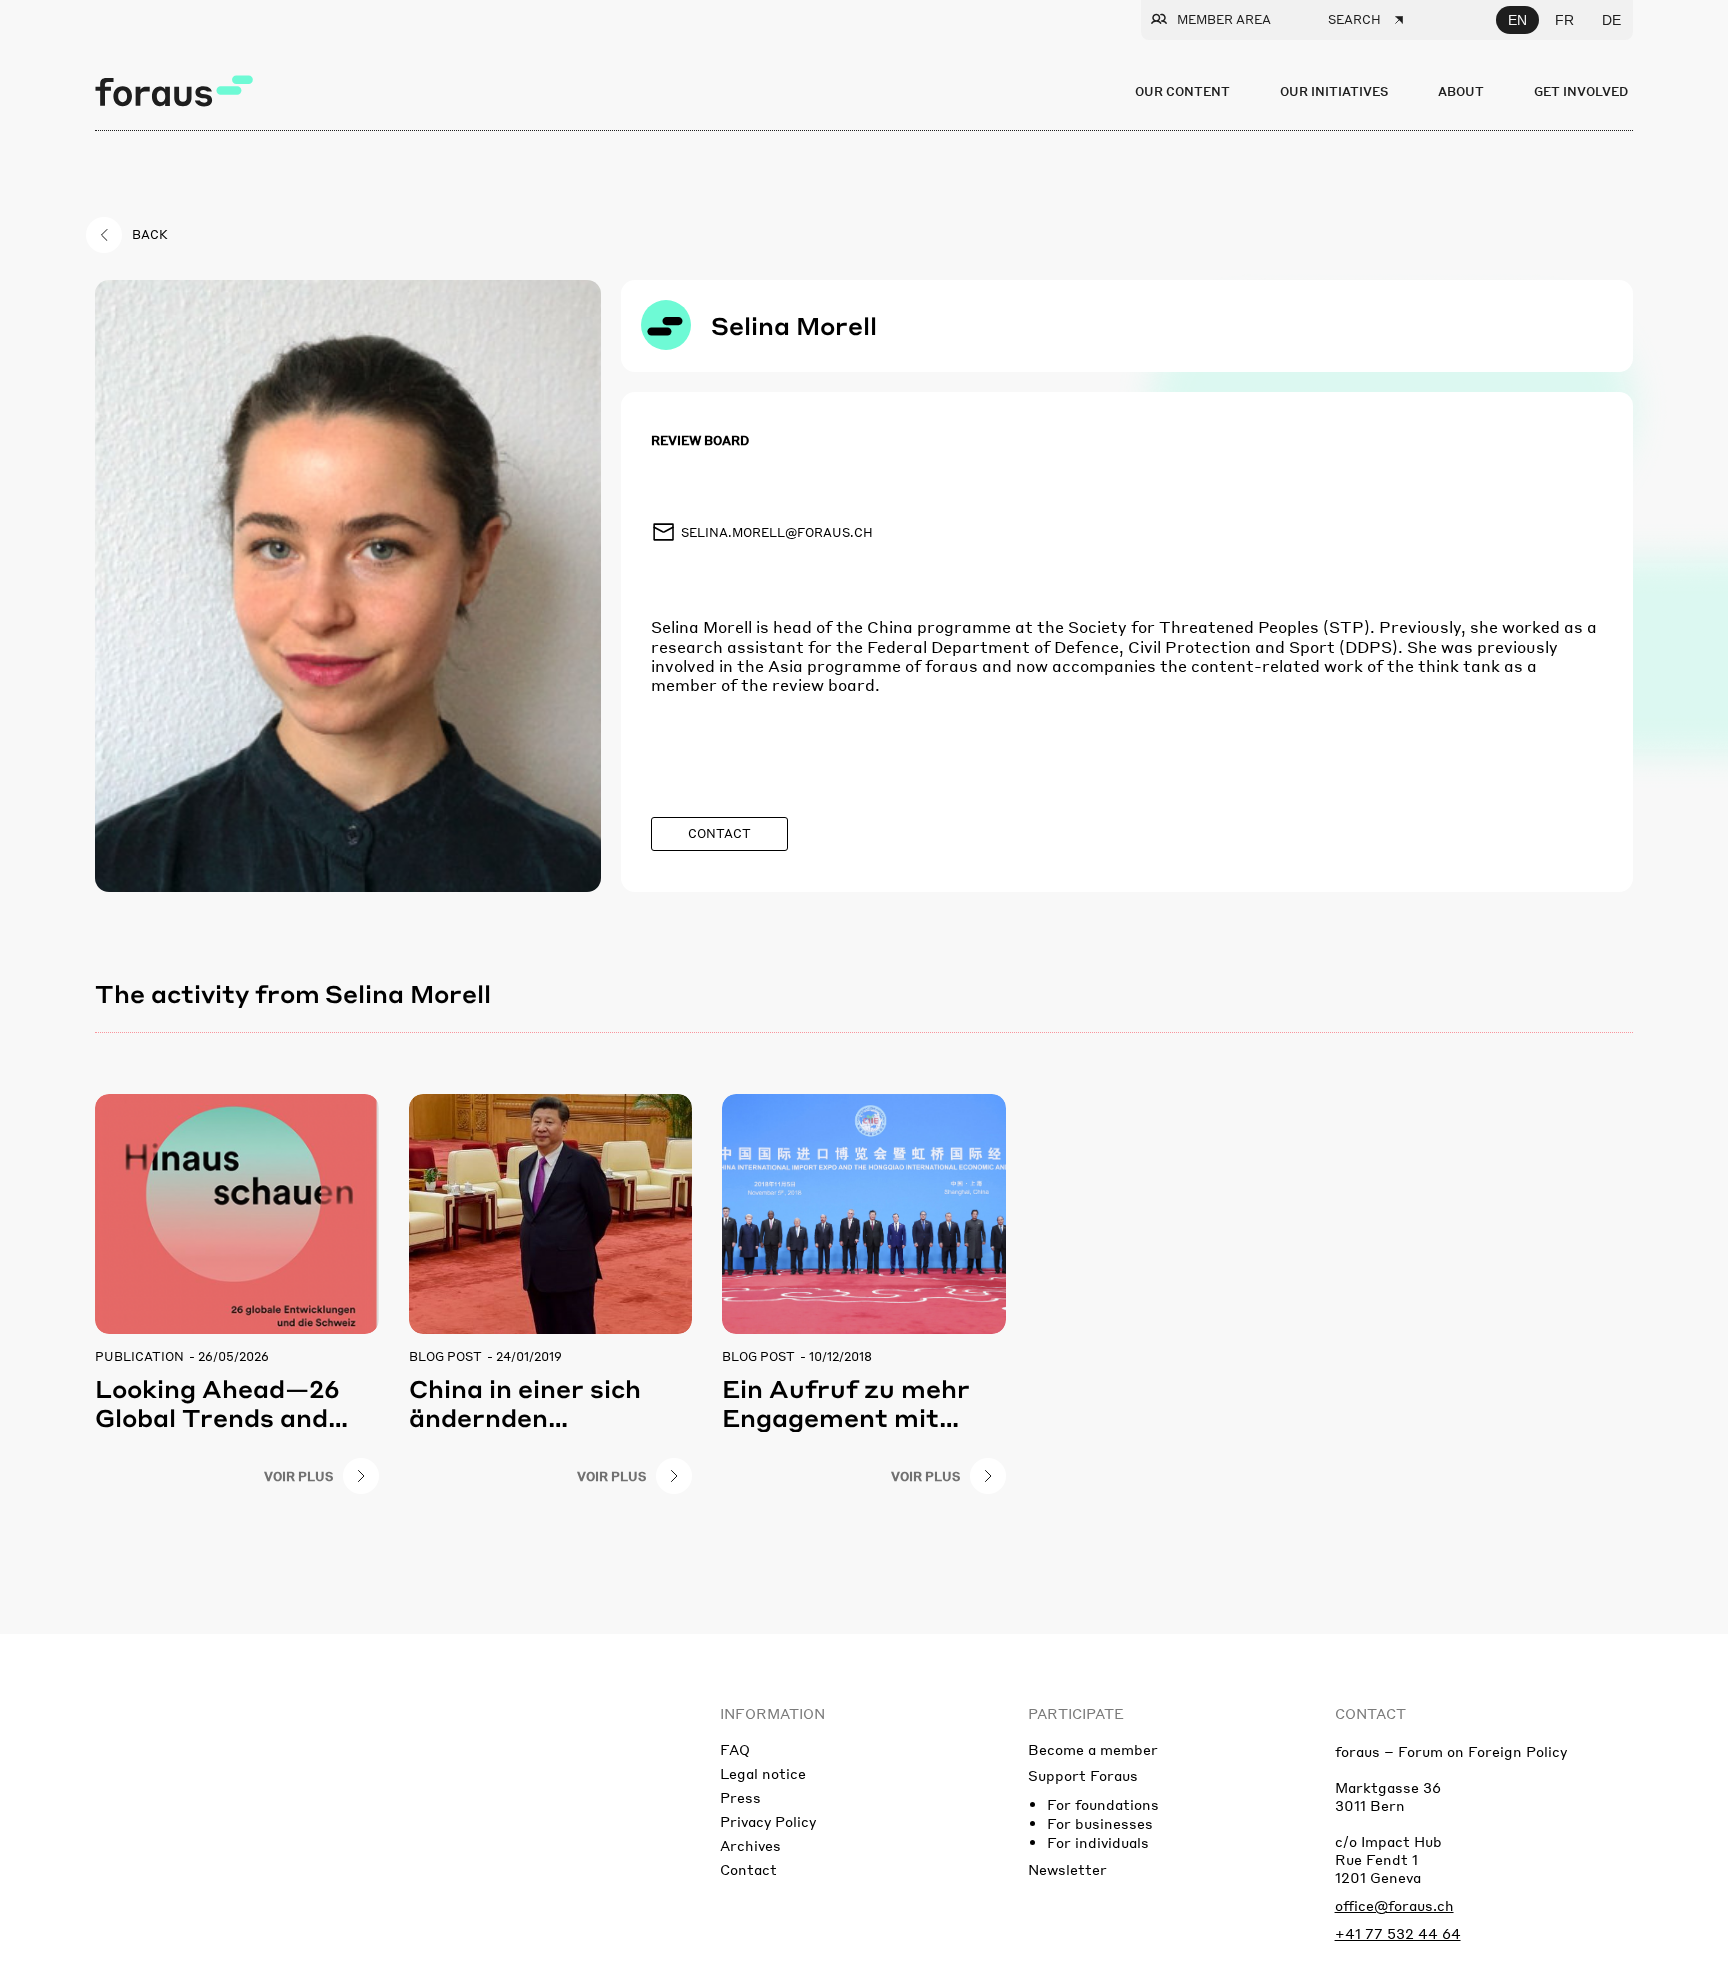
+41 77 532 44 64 (1398, 1933)
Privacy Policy (768, 1821)
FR (1564, 20)
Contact (748, 1869)
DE (1611, 20)
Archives (750, 1845)
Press (740, 1797)
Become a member (1093, 1749)
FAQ (735, 1749)
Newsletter (1067, 1869)
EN (1517, 20)
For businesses (1100, 1823)
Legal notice (763, 1773)
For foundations (1103, 1804)
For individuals (1098, 1842)
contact (1370, 1713)
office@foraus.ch (1394, 1905)
